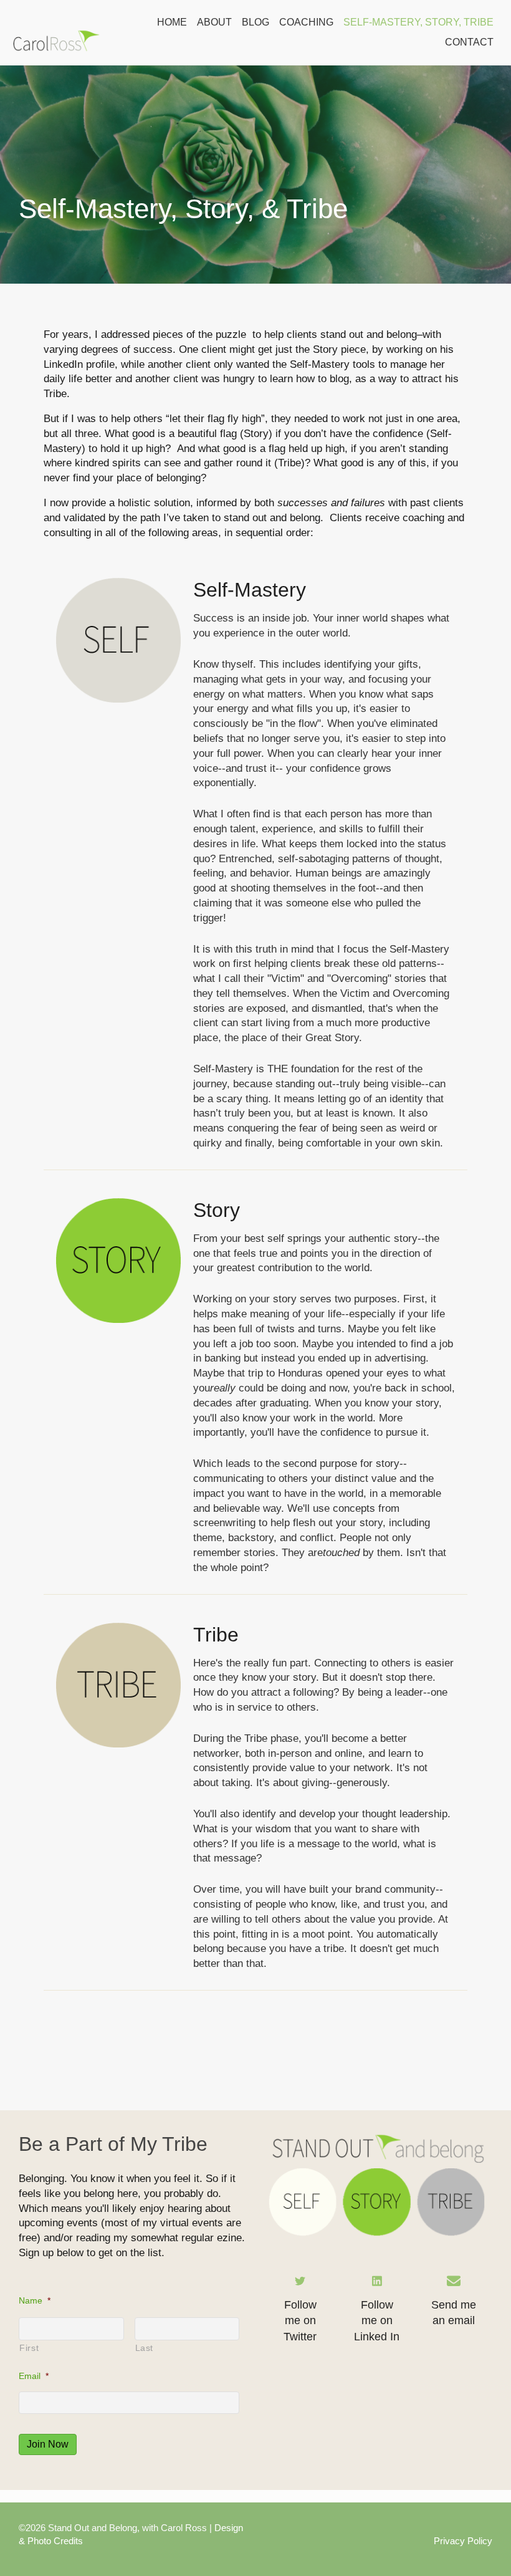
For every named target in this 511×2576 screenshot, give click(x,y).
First (29, 2348)
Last (145, 2348)
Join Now (48, 2444)
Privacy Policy (463, 2541)
